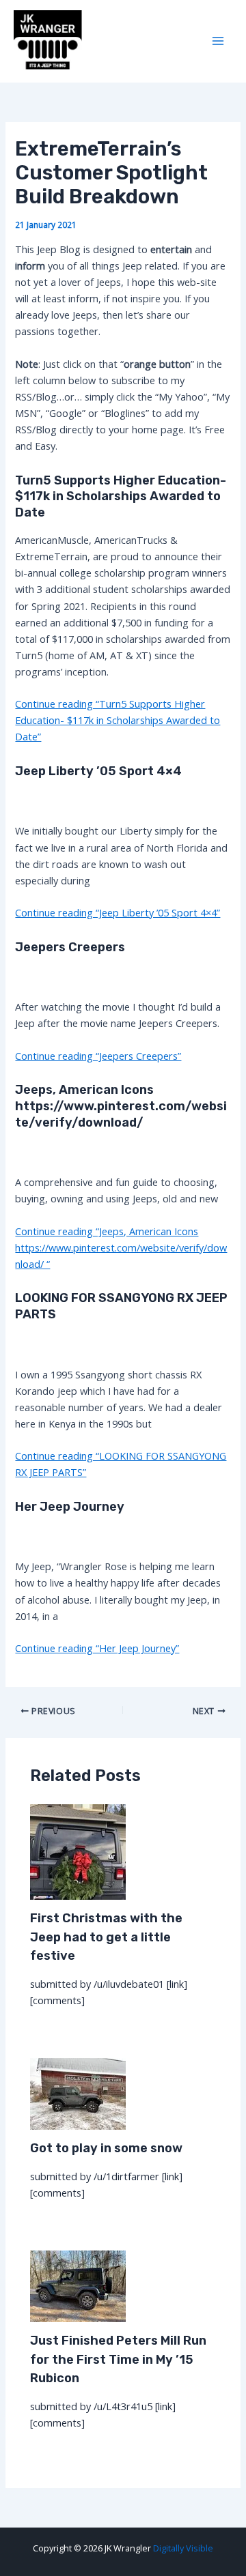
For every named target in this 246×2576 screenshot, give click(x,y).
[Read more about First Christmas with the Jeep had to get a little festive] (78, 1851)
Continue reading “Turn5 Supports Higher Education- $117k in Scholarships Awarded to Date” (118, 720)
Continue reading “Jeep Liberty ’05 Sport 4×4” (118, 912)
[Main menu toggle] (218, 42)
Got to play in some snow (106, 2148)
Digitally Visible (183, 2548)
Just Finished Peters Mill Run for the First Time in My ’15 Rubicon (118, 2359)
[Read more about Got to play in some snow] (78, 2092)
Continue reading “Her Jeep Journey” (97, 1648)
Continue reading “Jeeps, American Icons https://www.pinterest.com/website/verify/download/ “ (121, 1247)
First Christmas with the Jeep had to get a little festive (106, 1937)
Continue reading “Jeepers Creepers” (98, 1056)
